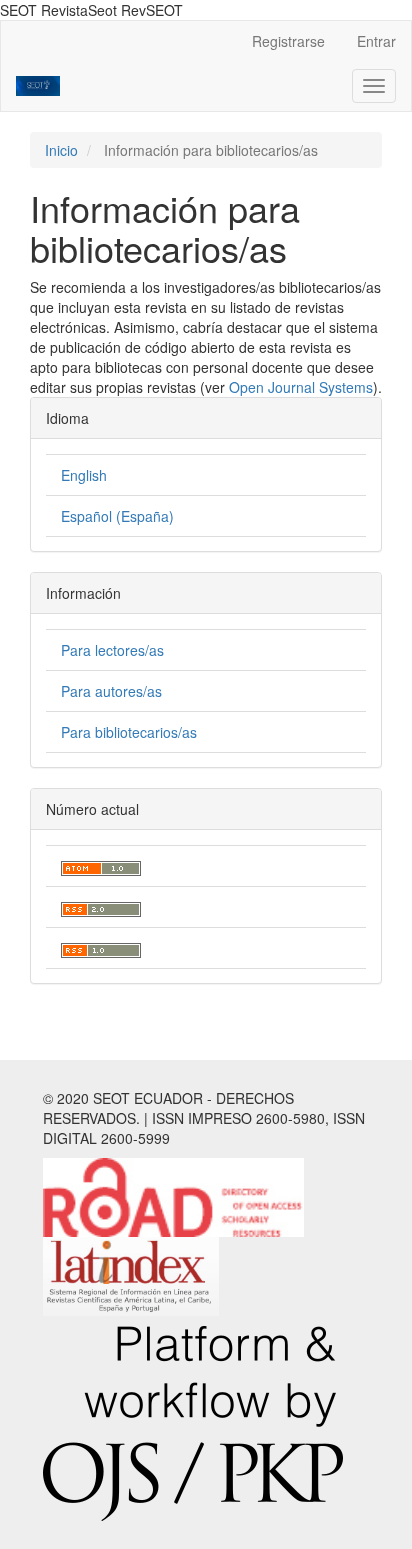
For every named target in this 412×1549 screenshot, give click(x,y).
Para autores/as (111, 691)
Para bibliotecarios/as (129, 732)
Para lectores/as (112, 650)
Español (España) (117, 516)
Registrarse (288, 41)
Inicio (61, 150)
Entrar (376, 41)
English (84, 475)
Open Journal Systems (301, 387)
